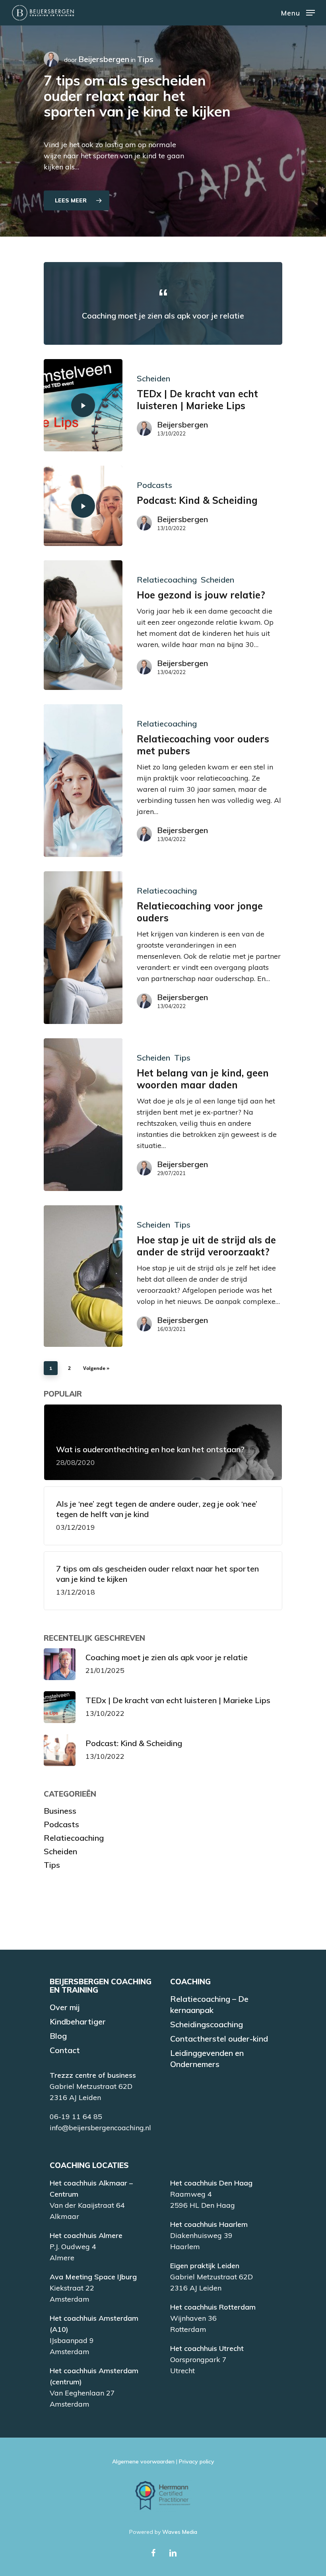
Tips (182, 1058)
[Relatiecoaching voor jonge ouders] (83, 948)
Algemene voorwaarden (143, 2461)
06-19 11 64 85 (76, 2117)
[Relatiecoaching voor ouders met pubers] (83, 781)
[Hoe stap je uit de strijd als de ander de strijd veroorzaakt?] (83, 1276)
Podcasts (154, 485)
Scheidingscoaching (207, 2024)
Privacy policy (197, 2461)
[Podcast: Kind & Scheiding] (83, 506)
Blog (58, 2036)
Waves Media (180, 2532)
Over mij (65, 2007)
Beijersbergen (104, 59)
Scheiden (153, 378)
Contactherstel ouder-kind (219, 2039)
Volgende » (96, 1368)
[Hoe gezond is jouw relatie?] (83, 625)
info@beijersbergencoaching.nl (100, 2128)
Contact (65, 2050)
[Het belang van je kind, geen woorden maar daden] (83, 1115)
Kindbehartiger (78, 2021)
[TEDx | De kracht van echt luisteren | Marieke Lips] (83, 405)
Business (60, 1811)
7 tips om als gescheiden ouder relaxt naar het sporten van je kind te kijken (137, 96)
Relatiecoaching (167, 580)
